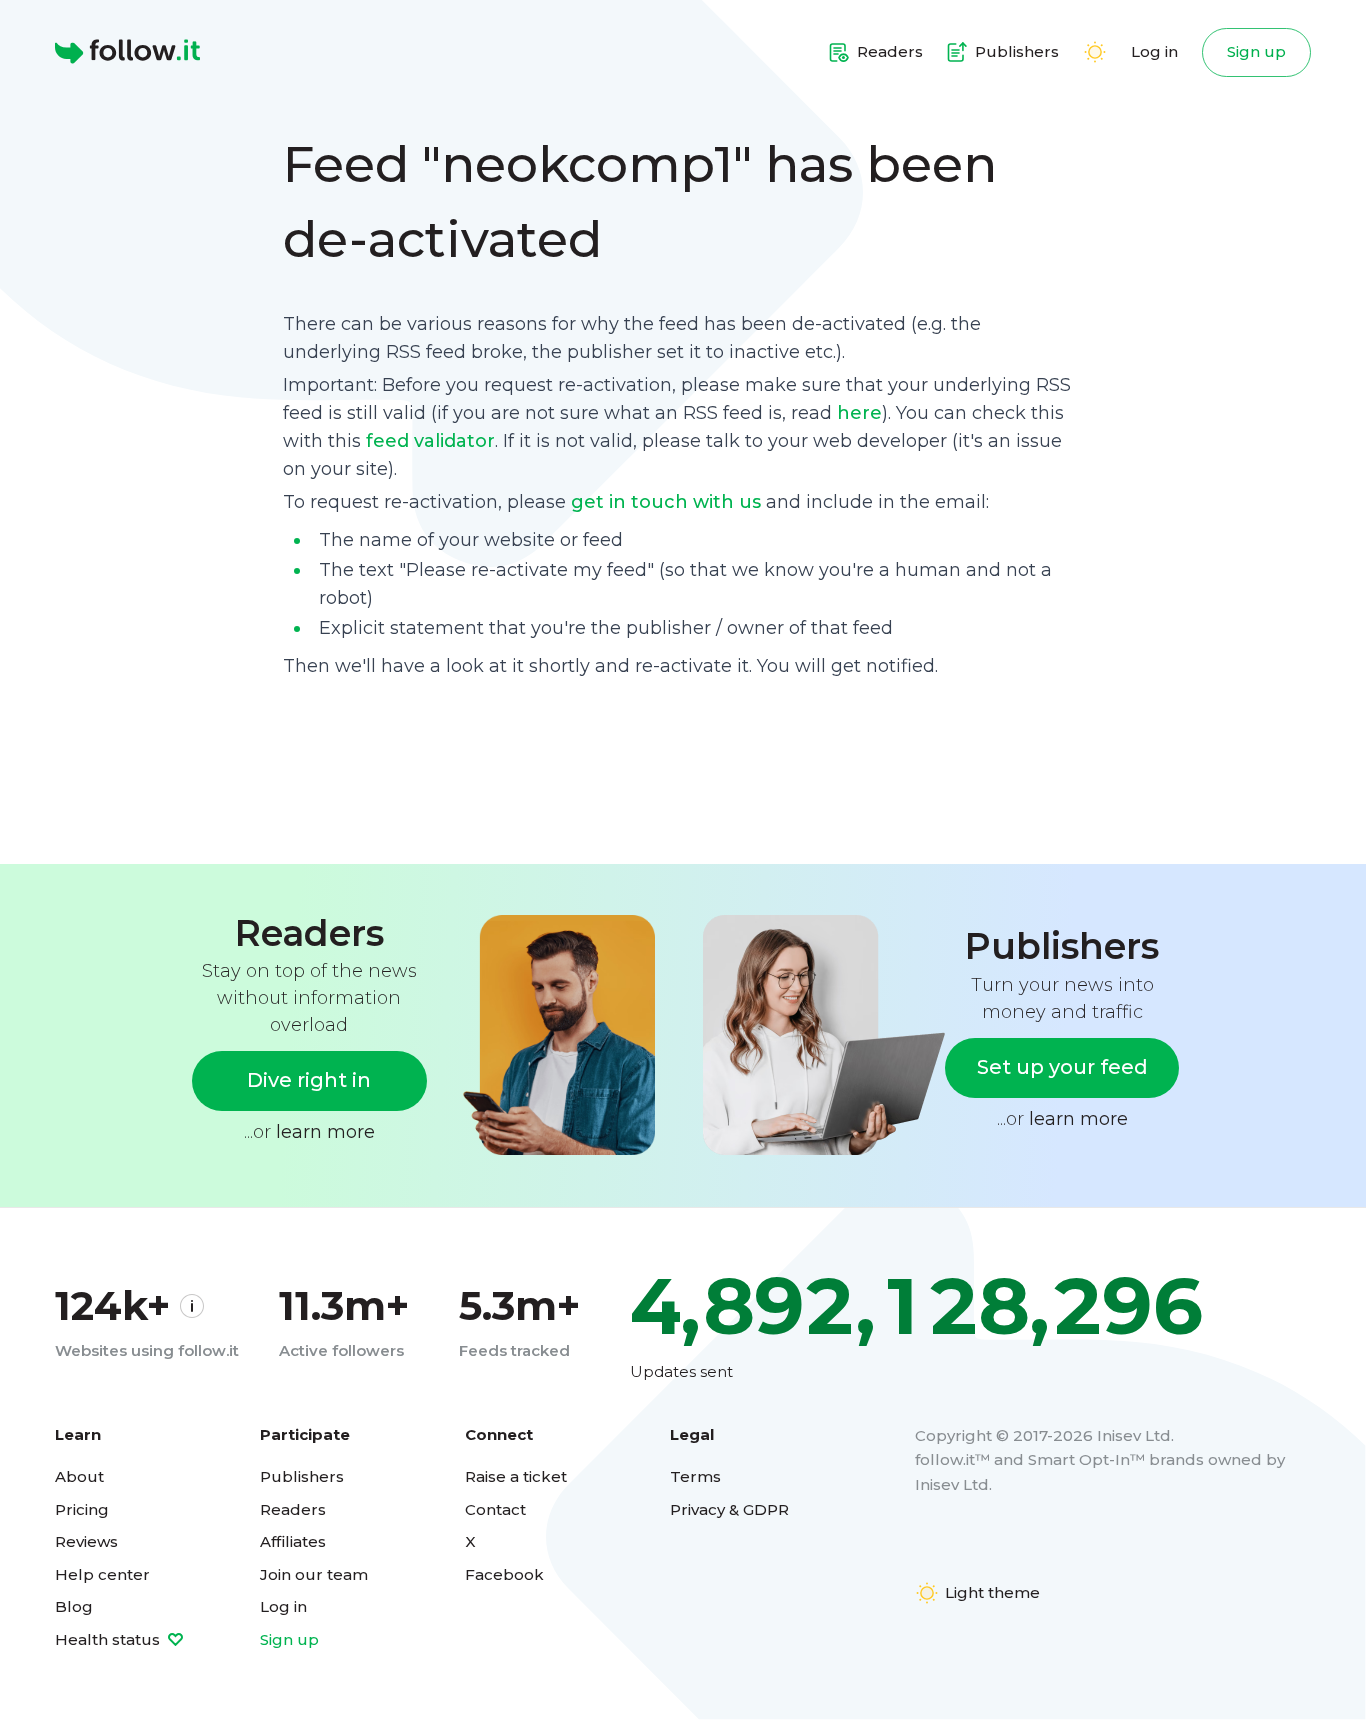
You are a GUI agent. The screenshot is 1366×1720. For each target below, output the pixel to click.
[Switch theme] (1095, 52)
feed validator (430, 441)
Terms (695, 1476)
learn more (325, 1132)
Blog (74, 1606)
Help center (102, 1574)
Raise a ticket (516, 1476)
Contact (495, 1509)
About (79, 1476)
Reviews (86, 1541)
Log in (1154, 51)
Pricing (82, 1509)
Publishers (302, 1476)
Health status (109, 1639)
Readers (293, 1509)
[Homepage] (127, 52)
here (859, 413)
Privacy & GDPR (729, 1509)
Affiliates (293, 1541)
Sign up (1256, 51)
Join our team (314, 1574)
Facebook (504, 1574)
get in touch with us (666, 502)
